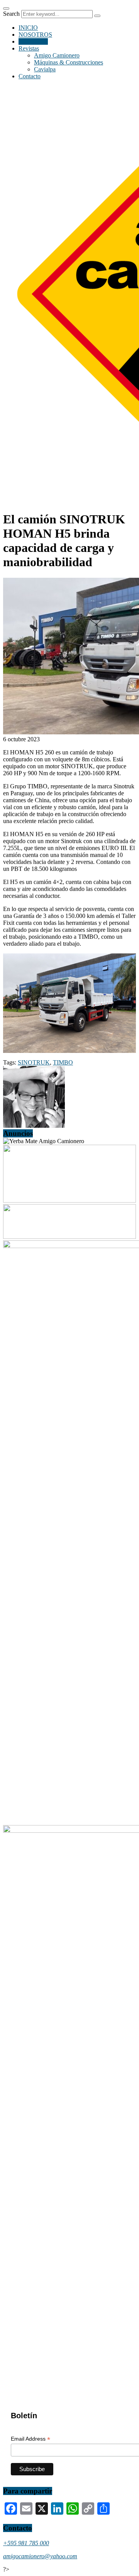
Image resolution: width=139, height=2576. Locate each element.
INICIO (28, 28)
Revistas (29, 48)
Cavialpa (45, 69)
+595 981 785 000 (26, 2543)
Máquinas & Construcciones (69, 62)
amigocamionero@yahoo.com (40, 2556)
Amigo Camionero (57, 55)
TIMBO (63, 1062)
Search (11, 14)
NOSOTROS (35, 35)
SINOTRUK (34, 1062)
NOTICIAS (33, 41)
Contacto (30, 76)
